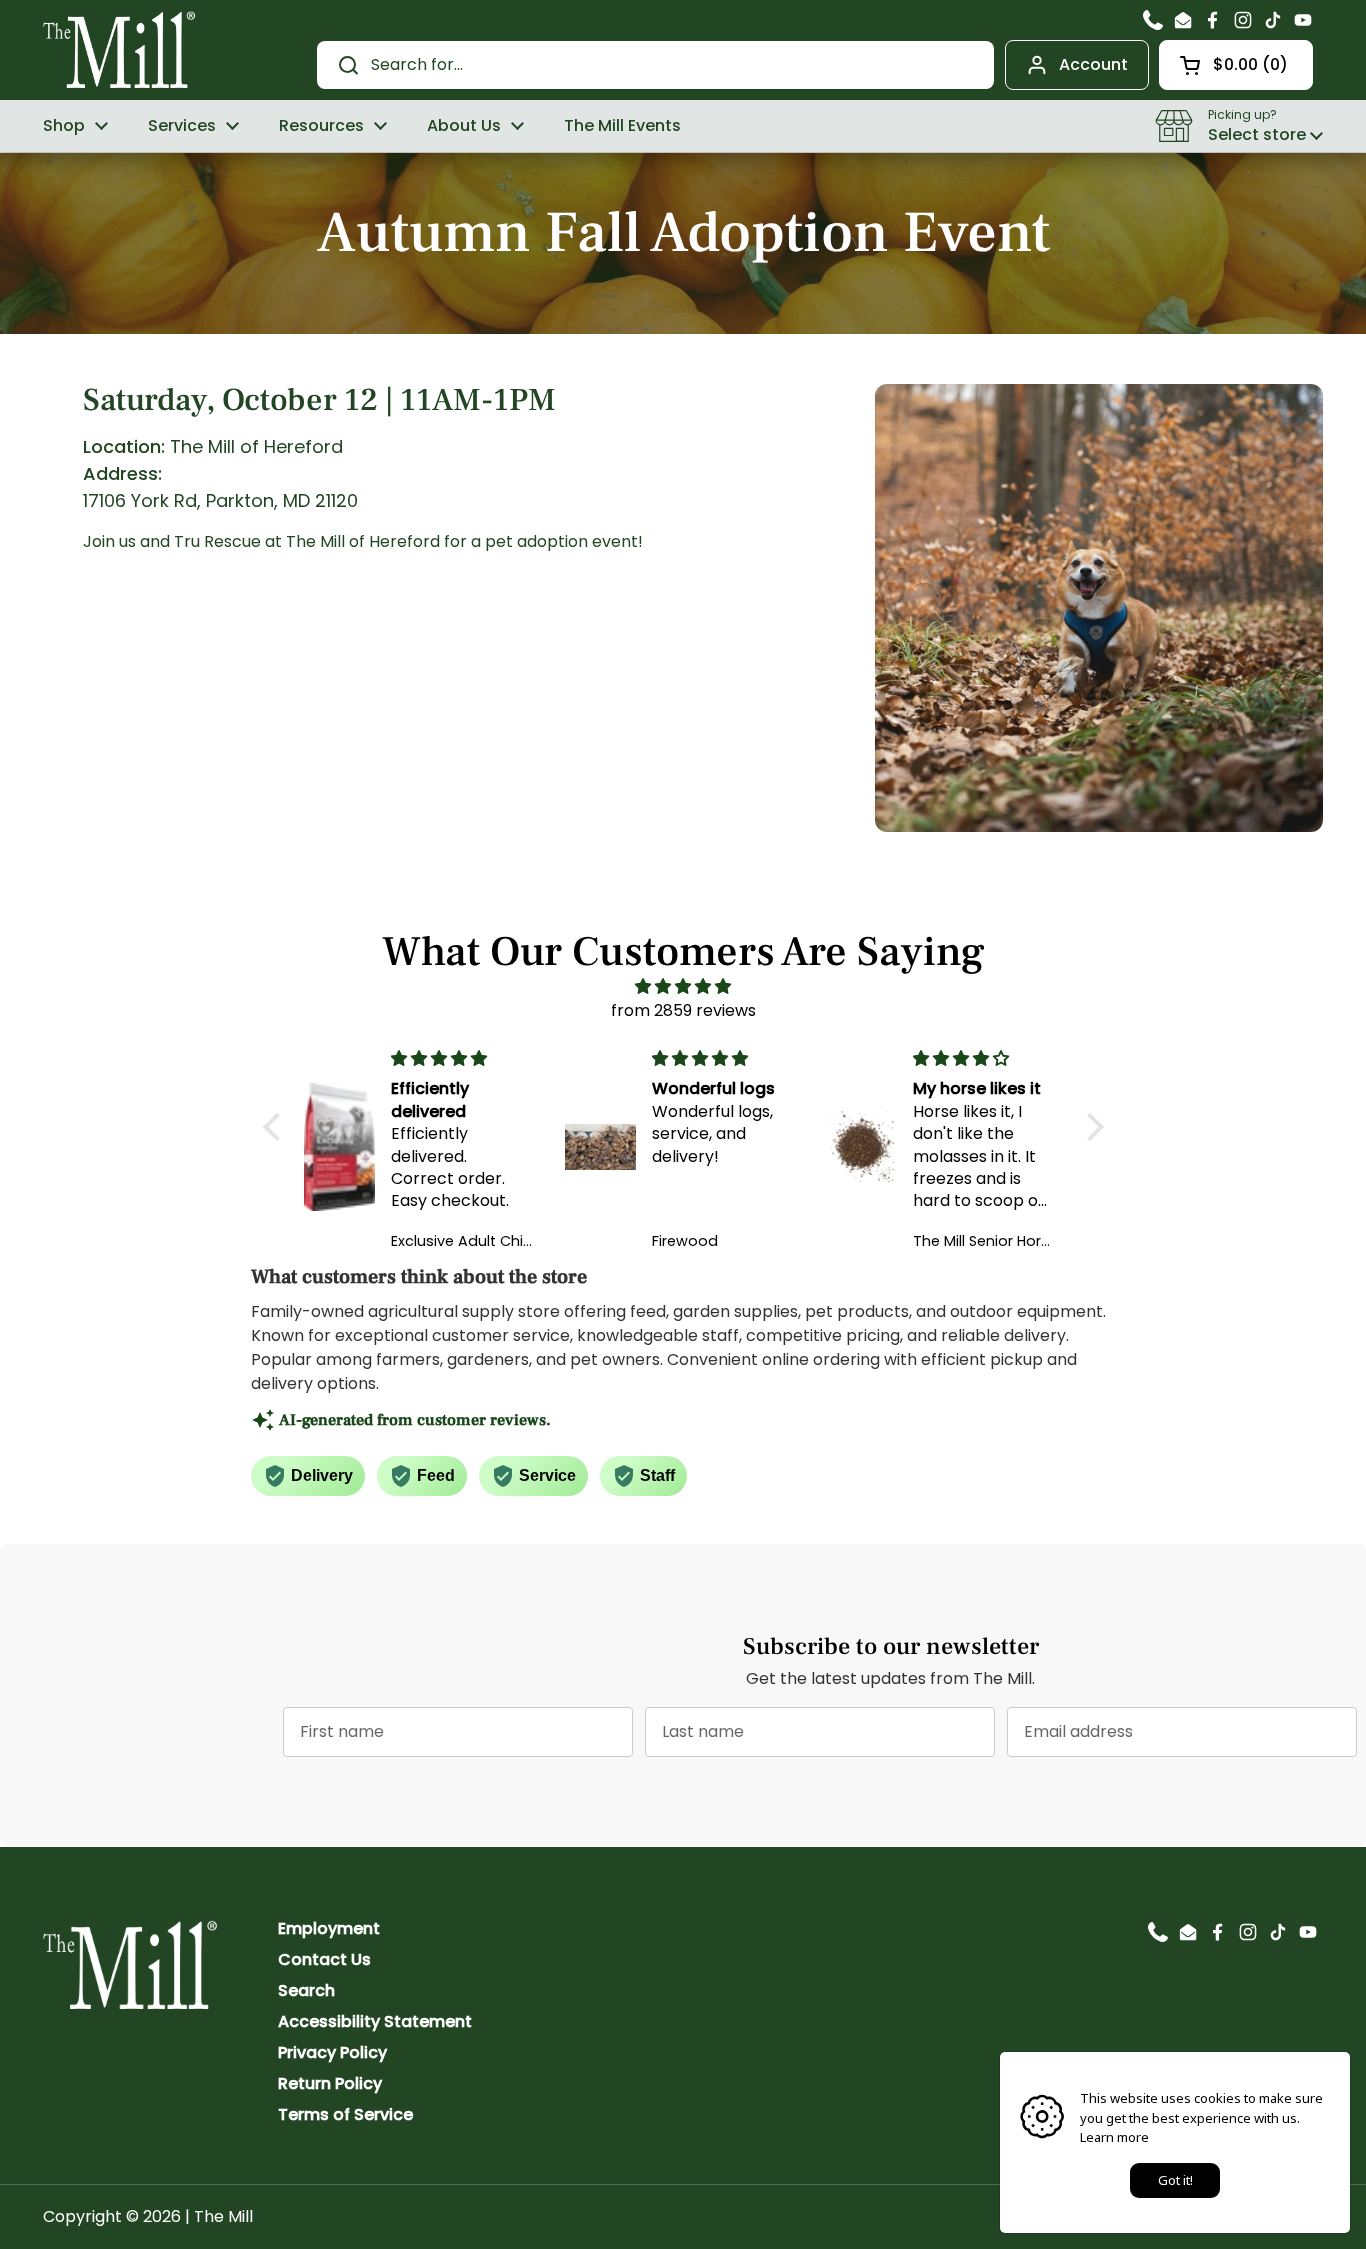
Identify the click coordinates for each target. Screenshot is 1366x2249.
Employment (329, 1928)
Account (1093, 64)
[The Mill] (119, 48)
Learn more (1114, 2137)
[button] (1236, 65)
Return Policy (330, 2083)
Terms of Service (345, 2114)
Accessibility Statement (375, 2021)
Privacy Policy (332, 2052)
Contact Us (324, 1959)
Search (306, 1990)
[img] (683, 986)
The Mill (223, 2216)
